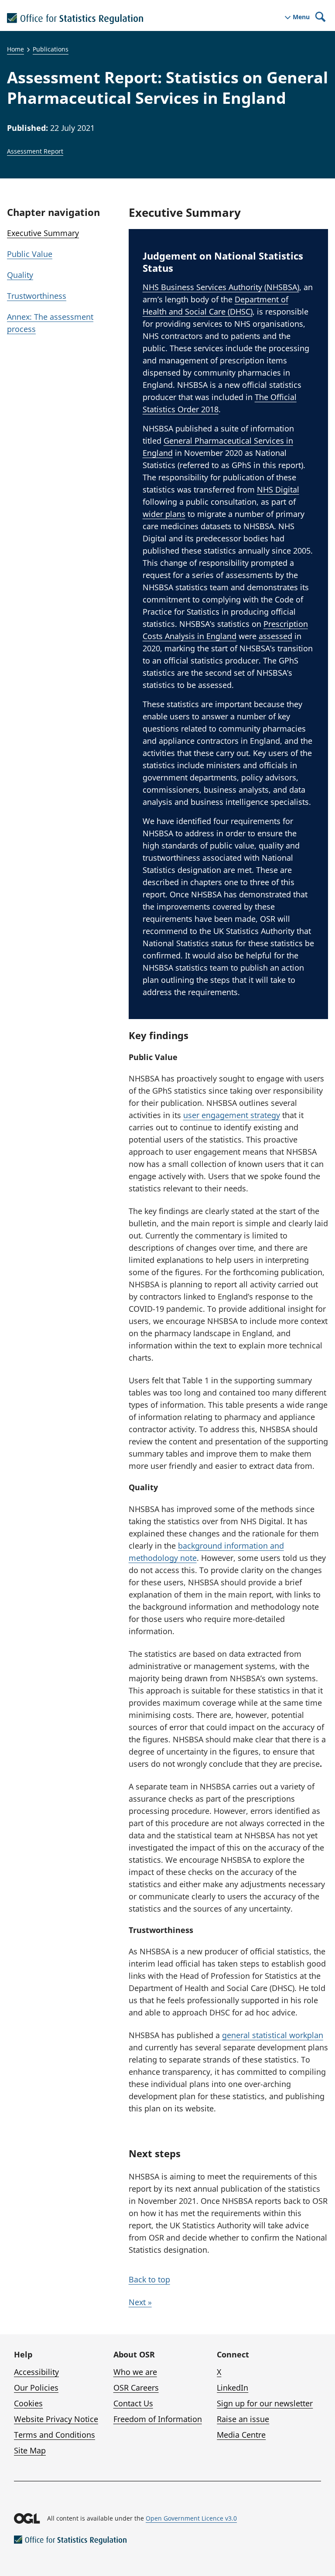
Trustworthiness (37, 296)
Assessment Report (35, 151)
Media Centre (241, 2435)
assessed (275, 636)
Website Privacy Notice (56, 2419)
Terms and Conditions (55, 2435)
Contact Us (133, 2403)
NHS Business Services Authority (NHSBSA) (221, 287)
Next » (140, 2302)
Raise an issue (243, 2419)
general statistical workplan (273, 2035)
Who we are (135, 2372)
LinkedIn (232, 2388)
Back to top (149, 2279)
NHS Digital (278, 489)
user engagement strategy (232, 1115)
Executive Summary (43, 233)
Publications (51, 49)
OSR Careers (136, 2388)
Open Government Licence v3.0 (191, 2518)
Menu (301, 17)
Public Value (30, 254)
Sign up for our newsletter (265, 2403)
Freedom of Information (158, 2419)
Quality (20, 275)
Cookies (28, 2403)
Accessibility (36, 2372)
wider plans (164, 514)
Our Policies (36, 2388)
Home (15, 49)
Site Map (30, 2450)
